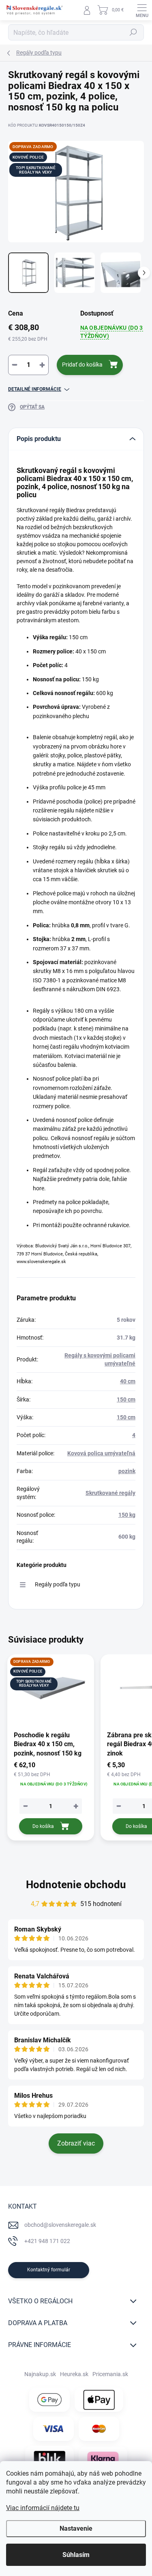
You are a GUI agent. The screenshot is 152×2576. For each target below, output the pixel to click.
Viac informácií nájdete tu (43, 2508)
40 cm (128, 1381)
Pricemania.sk (110, 2374)
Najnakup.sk (40, 2374)
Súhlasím (76, 2555)
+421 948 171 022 (47, 2241)
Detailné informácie (35, 389)
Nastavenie (76, 2528)
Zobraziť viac (76, 2143)
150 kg (127, 1515)
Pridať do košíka (82, 365)
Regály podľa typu (58, 1584)
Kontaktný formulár (49, 2270)
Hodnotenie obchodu (76, 1885)
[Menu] (142, 10)
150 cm (126, 1399)
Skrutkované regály (110, 1493)
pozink (127, 1471)
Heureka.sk (74, 2374)
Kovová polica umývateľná (101, 1453)
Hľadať (133, 32)
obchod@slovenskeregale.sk (60, 2225)
